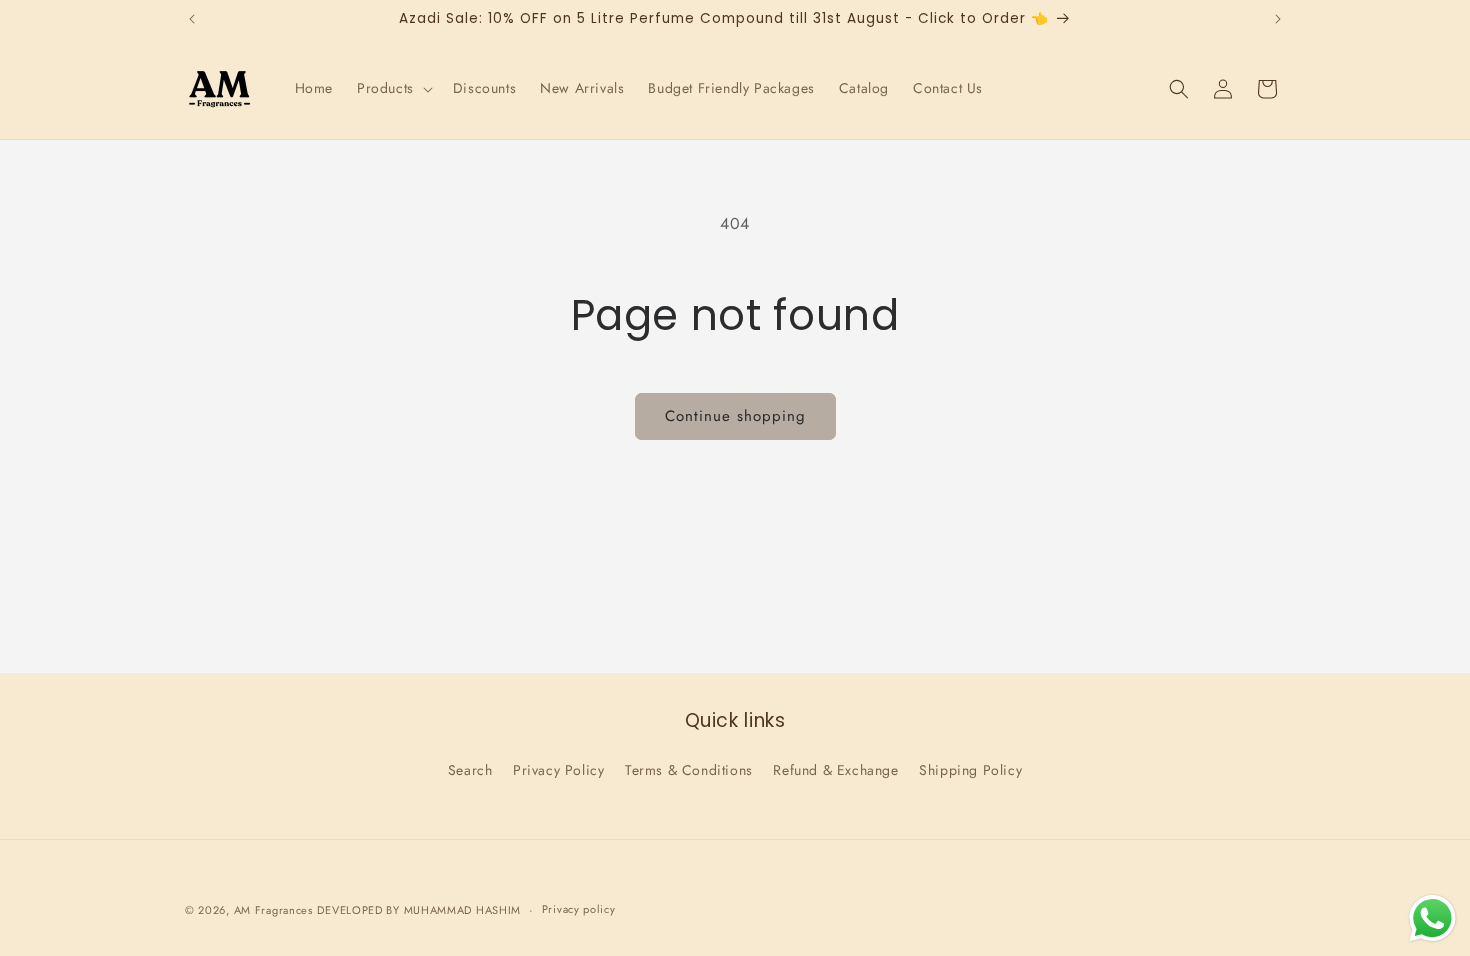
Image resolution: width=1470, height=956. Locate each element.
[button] (393, 88)
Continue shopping (735, 416)
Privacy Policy (558, 770)
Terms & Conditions (689, 770)
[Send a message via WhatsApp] (1432, 918)
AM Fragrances (273, 910)
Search (470, 770)
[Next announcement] (1278, 19)
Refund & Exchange (835, 770)
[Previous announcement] (192, 19)
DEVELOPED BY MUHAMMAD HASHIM (419, 910)
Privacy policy (579, 909)
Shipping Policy (970, 770)
